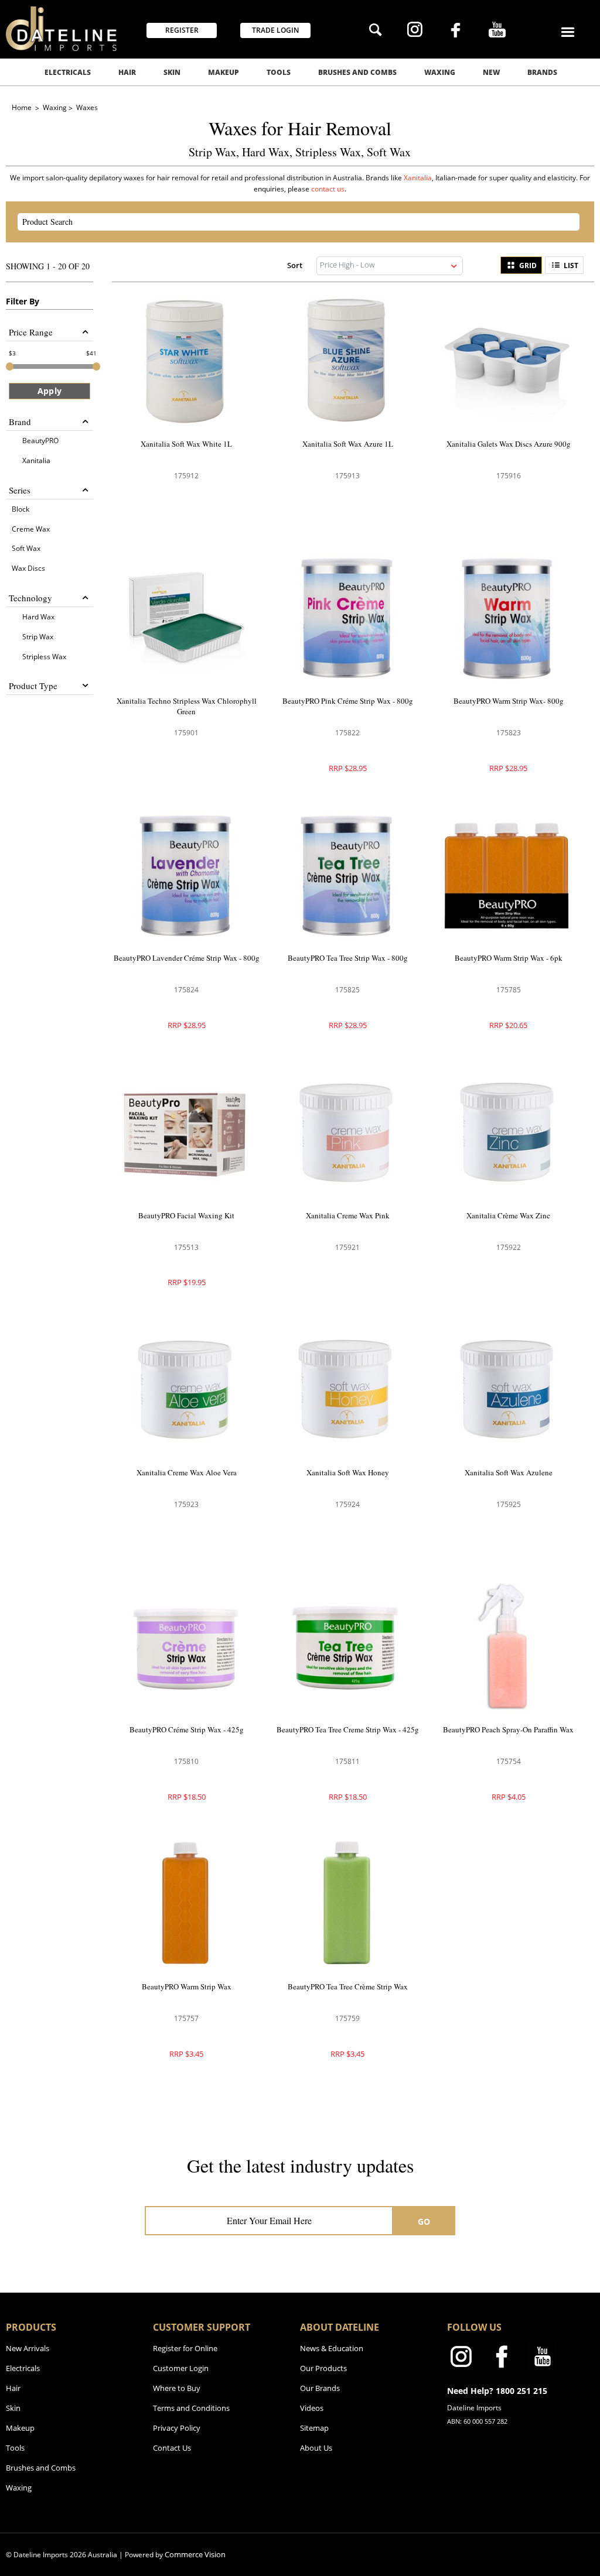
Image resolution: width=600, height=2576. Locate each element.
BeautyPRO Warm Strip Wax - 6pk (509, 958)
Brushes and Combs (357, 72)
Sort (295, 265)
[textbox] (288, 222)
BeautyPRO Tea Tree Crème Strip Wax (348, 1986)
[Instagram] (415, 31)
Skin (172, 72)
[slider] (10, 366)
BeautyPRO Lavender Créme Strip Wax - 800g (187, 958)
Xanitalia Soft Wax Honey (348, 1472)
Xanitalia (418, 178)
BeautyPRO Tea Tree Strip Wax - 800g (348, 958)
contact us (328, 189)
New (491, 72)
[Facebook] (456, 32)
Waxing (440, 72)
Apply (50, 391)
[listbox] (390, 266)
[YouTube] (497, 31)
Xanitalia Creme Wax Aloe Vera (187, 1472)
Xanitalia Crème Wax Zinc (508, 1215)
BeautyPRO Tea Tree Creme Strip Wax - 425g (348, 1729)
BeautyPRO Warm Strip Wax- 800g (509, 701)
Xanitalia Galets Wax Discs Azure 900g (509, 444)
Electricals (68, 72)
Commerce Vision (195, 2554)
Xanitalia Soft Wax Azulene (509, 1472)
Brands (542, 72)
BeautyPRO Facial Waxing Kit (186, 1215)
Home (23, 107)
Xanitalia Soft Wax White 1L (186, 444)
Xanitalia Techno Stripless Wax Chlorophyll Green (187, 706)
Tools (279, 72)
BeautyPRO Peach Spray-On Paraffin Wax (508, 1729)
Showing (48, 266)
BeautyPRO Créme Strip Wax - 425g (187, 1729)
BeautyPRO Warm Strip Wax (187, 1986)
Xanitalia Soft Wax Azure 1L (348, 444)
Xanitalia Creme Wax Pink (348, 1215)
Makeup (224, 72)
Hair (127, 72)
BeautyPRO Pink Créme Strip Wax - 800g (348, 701)
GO (424, 2222)
